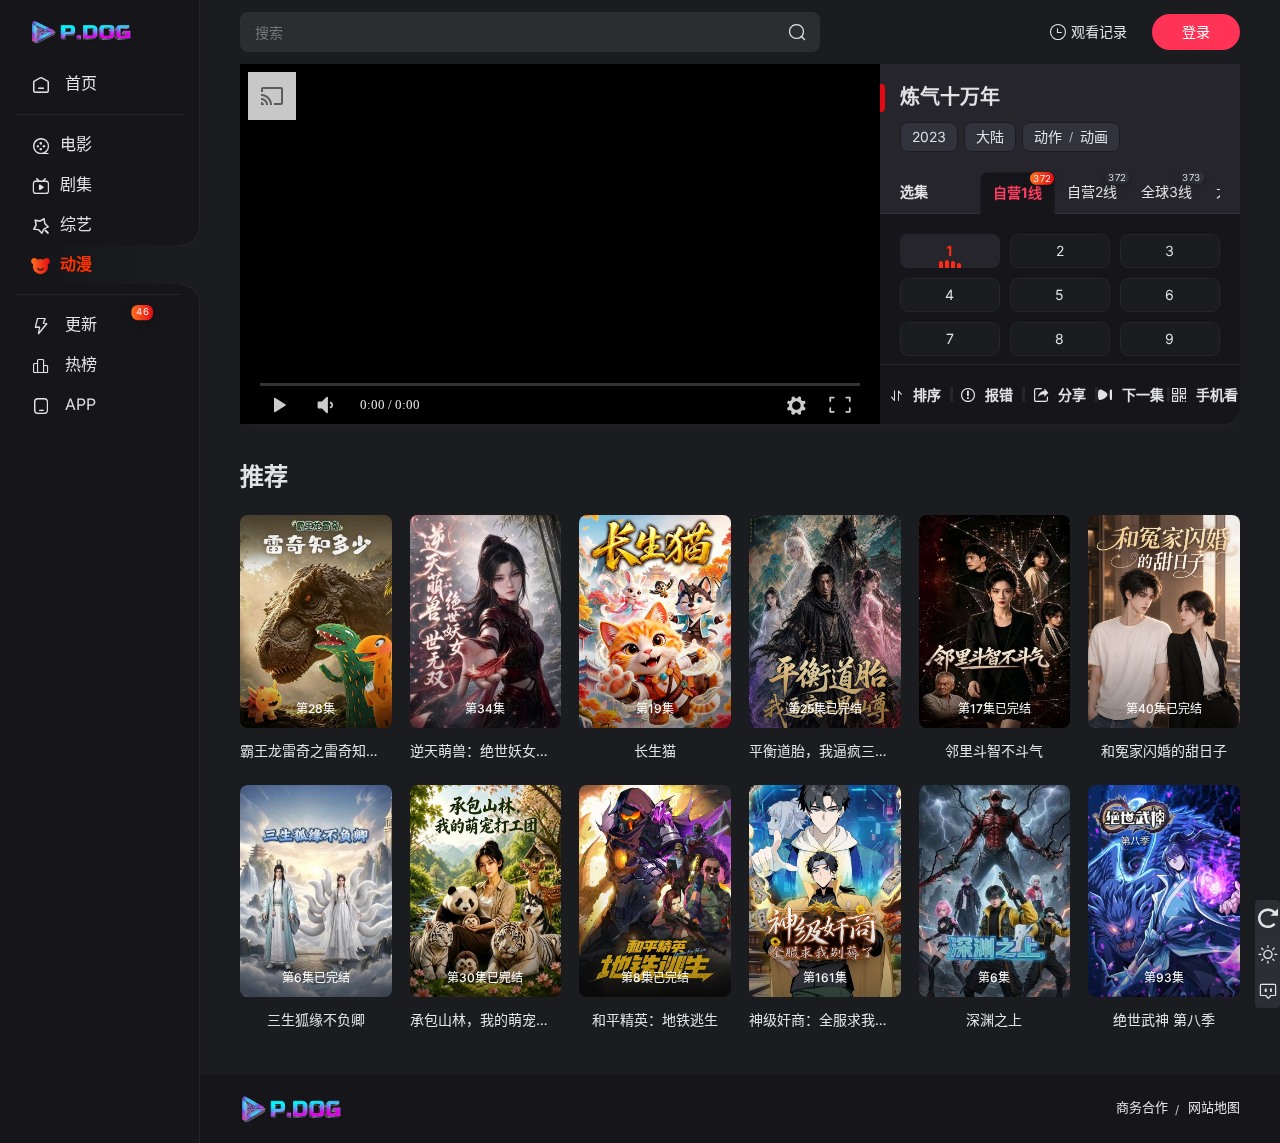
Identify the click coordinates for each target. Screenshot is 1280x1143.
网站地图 (1214, 1107)
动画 (1094, 136)
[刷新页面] (1267, 918)
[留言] (1267, 990)
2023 (929, 136)
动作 (1048, 136)
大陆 (990, 136)
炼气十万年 (950, 97)
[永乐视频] (90, 32)
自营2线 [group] (1096, 186)
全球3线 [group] (1171, 186)
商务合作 (1142, 1107)
